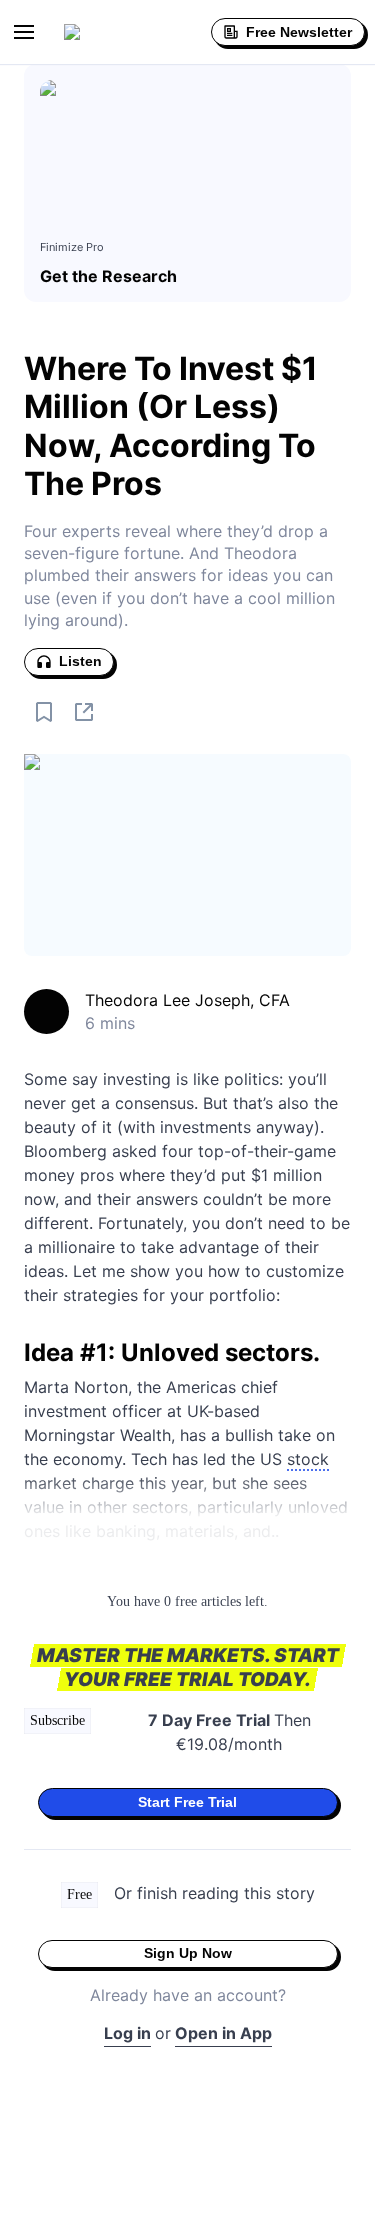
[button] (24, 32)
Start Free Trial (187, 1802)
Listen (80, 661)
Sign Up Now (188, 1953)
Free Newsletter (299, 32)
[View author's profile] (46, 1011)
